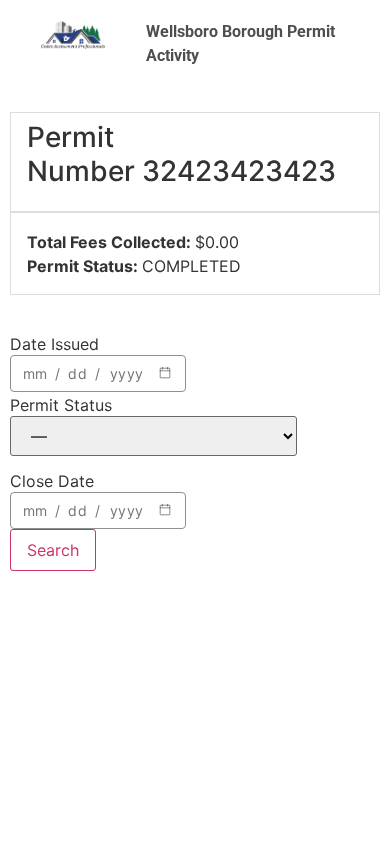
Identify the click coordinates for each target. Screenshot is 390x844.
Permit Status (61, 405)
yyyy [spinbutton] (126, 373)
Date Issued (54, 344)
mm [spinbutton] (35, 373)
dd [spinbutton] (77, 373)
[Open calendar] (165, 373)
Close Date (52, 481)
